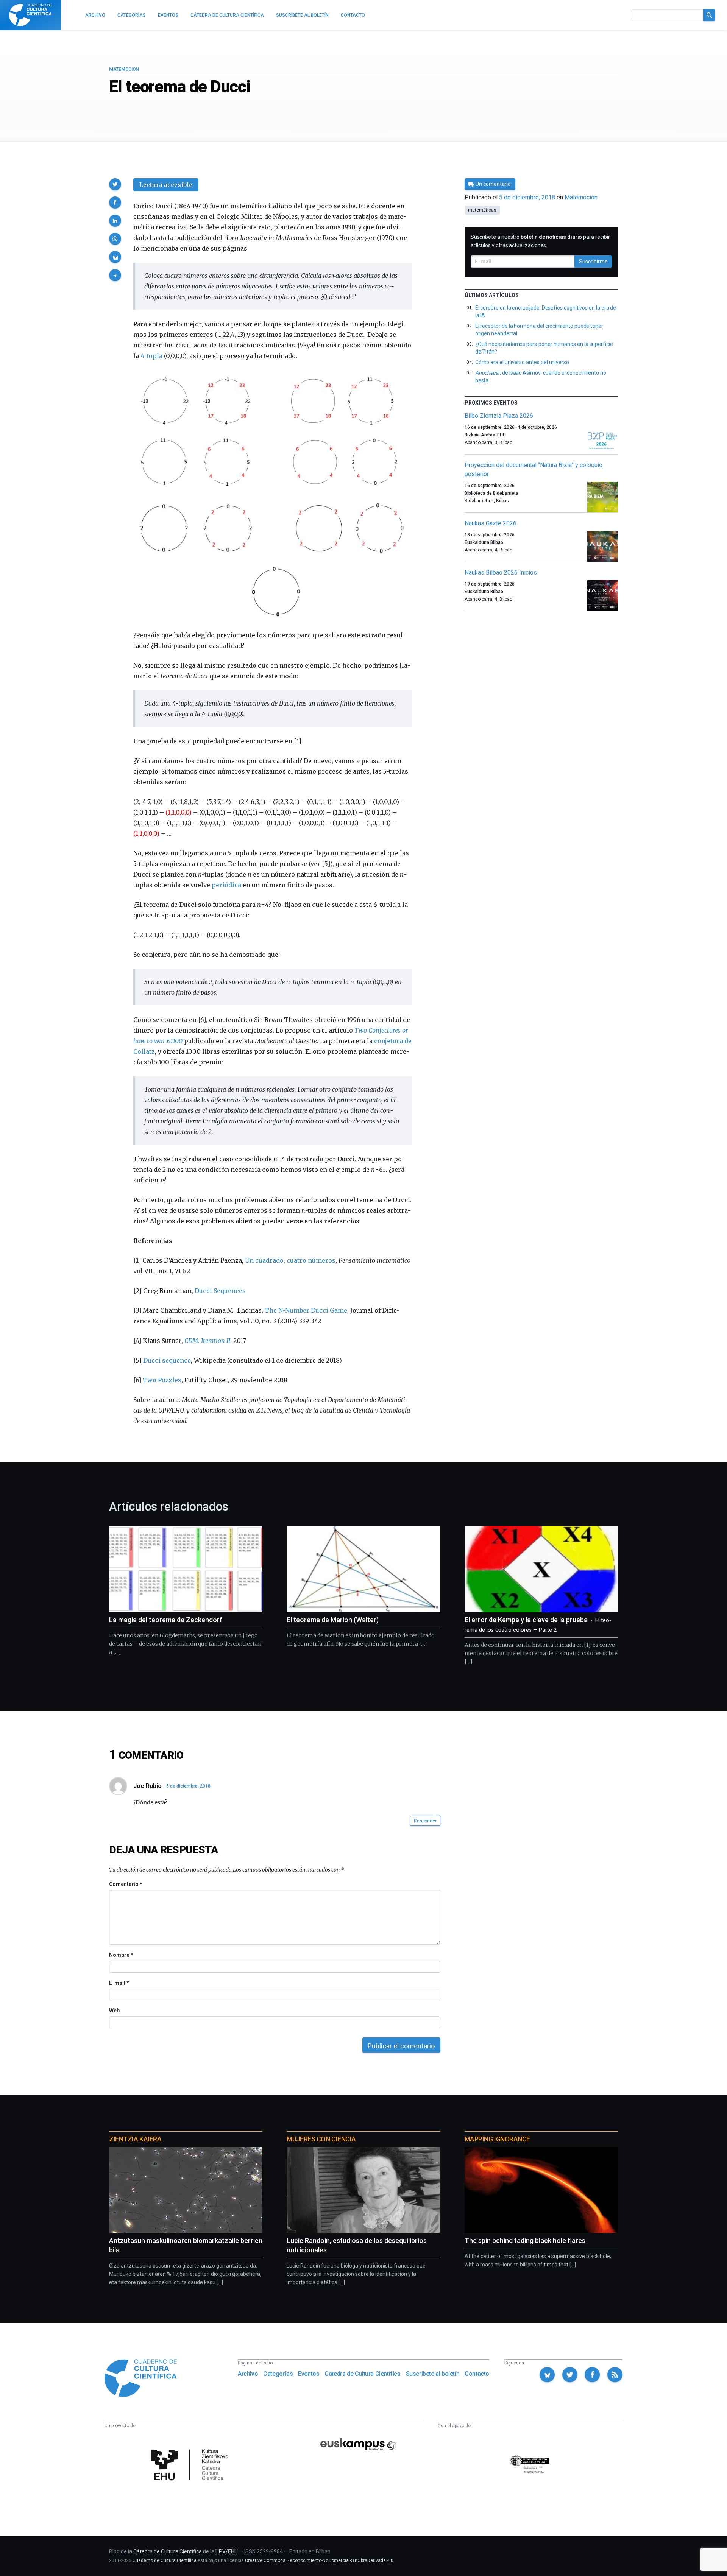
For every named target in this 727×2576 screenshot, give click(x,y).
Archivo (248, 2374)
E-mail (119, 1983)
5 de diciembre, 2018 (188, 1786)
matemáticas (482, 210)
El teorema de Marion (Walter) (333, 1620)
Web (114, 2011)
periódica (226, 885)
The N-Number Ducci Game (306, 1310)
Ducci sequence (167, 1360)
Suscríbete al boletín (433, 2374)
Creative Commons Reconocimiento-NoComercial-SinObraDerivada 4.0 (319, 2560)
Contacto (477, 2374)
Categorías (278, 2374)
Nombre (121, 1955)
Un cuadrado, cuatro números (290, 1260)
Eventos (309, 2374)
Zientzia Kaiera (135, 2139)
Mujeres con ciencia (321, 2139)
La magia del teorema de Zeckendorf (166, 1620)
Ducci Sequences (220, 1291)
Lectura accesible (166, 185)
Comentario (126, 1884)
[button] (115, 184)
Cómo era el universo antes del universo (522, 362)
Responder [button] (425, 1821)
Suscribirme (593, 262)
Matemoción (124, 69)
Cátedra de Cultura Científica (362, 2374)
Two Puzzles (162, 1380)
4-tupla (151, 356)
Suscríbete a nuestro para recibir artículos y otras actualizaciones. (540, 241)
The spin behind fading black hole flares (525, 2240)
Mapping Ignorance (497, 2139)
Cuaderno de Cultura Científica (165, 2560)
